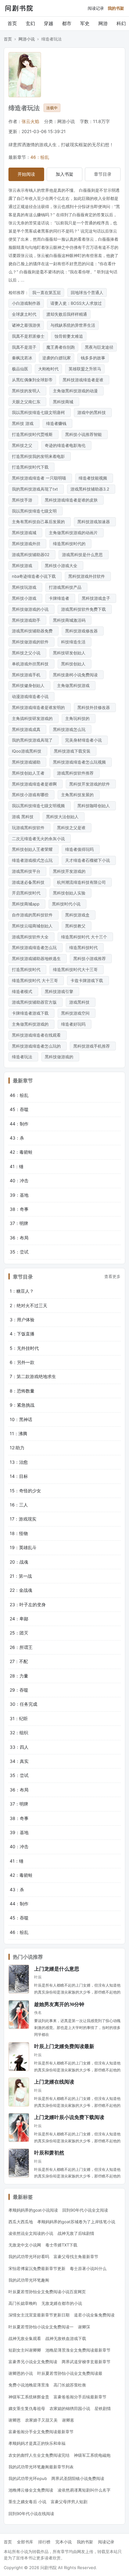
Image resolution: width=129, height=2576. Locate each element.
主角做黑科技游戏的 (31, 1024)
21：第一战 (21, 1576)
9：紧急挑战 (22, 1405)
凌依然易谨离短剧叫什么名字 (84, 2490)
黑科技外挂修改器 (95, 707)
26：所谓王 (21, 1647)
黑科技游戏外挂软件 (88, 576)
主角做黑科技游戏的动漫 (77, 391)
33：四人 (19, 1747)
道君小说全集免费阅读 (94, 2315)
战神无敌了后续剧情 (76, 2233)
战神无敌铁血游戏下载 (66, 2338)
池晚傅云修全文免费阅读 (31, 2490)
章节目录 (103, 174)
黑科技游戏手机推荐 (93, 1046)
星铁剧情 (103, 2408)
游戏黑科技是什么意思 (84, 555)
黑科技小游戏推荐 (91, 958)
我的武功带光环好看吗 (29, 2257)
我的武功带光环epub (28, 2478)
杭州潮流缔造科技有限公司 (83, 882)
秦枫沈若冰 (22, 358)
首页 (12, 23)
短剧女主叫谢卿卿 (25, 2350)
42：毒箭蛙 (21, 1152)
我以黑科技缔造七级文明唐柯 (40, 412)
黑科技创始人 (75, 664)
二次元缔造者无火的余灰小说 (40, 839)
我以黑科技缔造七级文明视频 (40, 806)
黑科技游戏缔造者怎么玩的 (38, 1046)
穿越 (49, 23)
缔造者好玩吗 (75, 1024)
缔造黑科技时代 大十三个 (85, 937)
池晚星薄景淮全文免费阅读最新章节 (78, 2350)
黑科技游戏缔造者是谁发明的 (40, 707)
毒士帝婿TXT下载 (61, 2245)
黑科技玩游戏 (25, 587)
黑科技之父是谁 (72, 828)
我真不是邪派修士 (28, 336)
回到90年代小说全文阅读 (85, 2210)
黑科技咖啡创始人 (95, 806)
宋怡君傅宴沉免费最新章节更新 (37, 2268)
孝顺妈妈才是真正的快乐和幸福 (37, 2443)
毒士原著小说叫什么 (88, 2268)
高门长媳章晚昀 (23, 2303)
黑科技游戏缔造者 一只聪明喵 (40, 478)
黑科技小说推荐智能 (85, 434)
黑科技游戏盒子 (97, 598)
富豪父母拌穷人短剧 (69, 2502)
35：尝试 (19, 1252)
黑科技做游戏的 (60, 1057)
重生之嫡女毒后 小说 (27, 2502)
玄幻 (30, 23)
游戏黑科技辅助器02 (32, 555)
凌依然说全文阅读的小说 (31, 2233)
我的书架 (116, 8)
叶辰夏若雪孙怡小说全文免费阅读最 (70, 2373)
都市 (67, 23)
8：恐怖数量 (22, 1391)
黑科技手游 (23, 500)
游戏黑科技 (81, 1002)
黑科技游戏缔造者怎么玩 (36, 947)
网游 (103, 23)
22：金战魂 (21, 1590)
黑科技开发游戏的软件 (91, 784)
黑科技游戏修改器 (83, 631)
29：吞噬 (19, 1690)
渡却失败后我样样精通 (67, 314)
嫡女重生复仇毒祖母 (27, 2408)
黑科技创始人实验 (70, 893)
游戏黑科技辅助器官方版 (36, 1002)
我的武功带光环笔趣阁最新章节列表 (41, 2467)
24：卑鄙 (19, 1619)
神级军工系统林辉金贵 (29, 2397)
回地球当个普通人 (87, 292)
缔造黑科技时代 (85, 947)
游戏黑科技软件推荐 (77, 773)
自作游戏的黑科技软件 (34, 915)
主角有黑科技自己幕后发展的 (40, 522)
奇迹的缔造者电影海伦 (66, 445)
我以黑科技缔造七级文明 (36, 511)
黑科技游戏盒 (79, 915)
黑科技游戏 (23, 566)
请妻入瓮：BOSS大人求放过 (76, 303)
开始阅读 (26, 174)
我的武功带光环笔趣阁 (29, 2280)
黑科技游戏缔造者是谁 (84, 380)
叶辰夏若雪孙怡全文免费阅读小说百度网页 (47, 2292)
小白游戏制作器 (26, 303)
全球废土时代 (24, 314)
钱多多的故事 (93, 358)
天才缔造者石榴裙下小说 (89, 860)
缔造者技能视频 (94, 478)
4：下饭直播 (22, 1334)
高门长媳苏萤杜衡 (70, 2385)
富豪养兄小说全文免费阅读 (33, 2362)
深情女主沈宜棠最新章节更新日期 (39, 2315)
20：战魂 (19, 1562)
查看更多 (112, 1276)
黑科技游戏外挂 (27, 544)
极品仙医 (20, 369)
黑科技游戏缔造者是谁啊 (36, 784)
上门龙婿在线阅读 (54, 2082)
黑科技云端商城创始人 (34, 926)
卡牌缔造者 (60, 598)
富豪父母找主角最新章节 (76, 2257)
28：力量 (19, 1676)
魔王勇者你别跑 (61, 347)
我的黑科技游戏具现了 (34, 740)
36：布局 (19, 1238)
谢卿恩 (15, 2420)
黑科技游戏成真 (27, 729)
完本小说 (64, 2542)
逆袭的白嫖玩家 (57, 358)
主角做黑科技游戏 (75, 685)
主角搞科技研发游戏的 (34, 718)
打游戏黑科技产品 (66, 587)
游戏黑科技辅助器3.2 (91, 489)
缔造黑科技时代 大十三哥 (36, 980)
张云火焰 (30, 121)
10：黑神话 (21, 1419)
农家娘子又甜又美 (41, 2420)
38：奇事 (19, 1209)
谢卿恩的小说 (21, 2373)
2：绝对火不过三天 (28, 1305)
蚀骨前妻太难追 (69, 336)
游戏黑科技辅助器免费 (34, 631)
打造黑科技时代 (27, 969)
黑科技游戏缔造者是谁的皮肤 (72, 500)
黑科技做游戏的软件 (31, 642)
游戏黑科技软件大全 (31, 937)
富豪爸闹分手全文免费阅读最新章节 (41, 2432)
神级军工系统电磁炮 (92, 2455)
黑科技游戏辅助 (27, 762)
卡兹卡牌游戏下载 (88, 980)
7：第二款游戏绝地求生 (33, 1376)
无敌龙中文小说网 (25, 2245)
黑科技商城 (64, 402)
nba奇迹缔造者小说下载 (35, 576)
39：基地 (19, 1195)
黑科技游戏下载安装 (73, 751)
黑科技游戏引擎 (60, 991)
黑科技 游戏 (24, 423)
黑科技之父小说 (27, 653)
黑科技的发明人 (27, 391)
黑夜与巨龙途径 (99, 347)
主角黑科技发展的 (79, 795)
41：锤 (17, 1166)
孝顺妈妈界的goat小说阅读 (33, 2210)
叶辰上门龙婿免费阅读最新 (64, 2046)
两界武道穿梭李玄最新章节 (86, 2362)
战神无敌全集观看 (25, 2338)
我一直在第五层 (46, 292)
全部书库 (25, 2542)
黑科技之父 (23, 445)
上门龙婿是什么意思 (57, 1969)
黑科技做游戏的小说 (31, 609)
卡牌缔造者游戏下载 (31, 1013)
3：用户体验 (22, 1320)
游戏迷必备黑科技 (29, 882)
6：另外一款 (22, 1362)
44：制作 (19, 1124)
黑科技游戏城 (25, 533)
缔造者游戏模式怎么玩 (34, 860)
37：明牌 (19, 1223)
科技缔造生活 (75, 642)
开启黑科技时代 (27, 893)
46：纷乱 (40, 157)
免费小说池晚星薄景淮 (29, 2385)
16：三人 (19, 1505)
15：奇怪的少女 (25, 1491)
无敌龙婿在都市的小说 (62, 2303)
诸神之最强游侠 (26, 325)
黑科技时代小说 (67, 904)
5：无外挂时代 (24, 1348)
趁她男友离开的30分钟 (59, 2004)
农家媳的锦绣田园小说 (70, 2408)
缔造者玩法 (23, 1057)
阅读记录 (96, 8)
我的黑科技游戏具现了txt (36, 489)
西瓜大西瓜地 (21, 2222)
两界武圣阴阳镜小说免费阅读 (78, 2478)
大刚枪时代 (48, 369)
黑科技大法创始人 (64, 817)
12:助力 (17, 1448)
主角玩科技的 (79, 718)
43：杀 (17, 1138)
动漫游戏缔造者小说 (31, 696)
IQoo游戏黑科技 (28, 751)
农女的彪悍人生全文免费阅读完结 (39, 2455)
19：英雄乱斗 (23, 1547)
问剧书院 (19, 8)
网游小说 (27, 39)
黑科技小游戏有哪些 (31, 795)
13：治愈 (19, 1462)
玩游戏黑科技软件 (29, 828)
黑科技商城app (27, 904)
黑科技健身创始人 (29, 685)
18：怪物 (19, 1533)
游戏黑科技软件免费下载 (85, 609)
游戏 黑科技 (24, 817)
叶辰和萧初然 (49, 2152)
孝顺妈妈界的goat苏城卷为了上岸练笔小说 (76, 2222)
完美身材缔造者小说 (85, 740)
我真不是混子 (24, 347)
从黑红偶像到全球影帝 (32, 380)
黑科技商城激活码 (70, 620)
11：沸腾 (18, 1433)
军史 (85, 23)
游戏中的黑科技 (93, 412)
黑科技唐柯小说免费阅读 (77, 675)
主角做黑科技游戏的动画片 (75, 533)
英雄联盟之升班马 (85, 369)
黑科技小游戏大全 (62, 566)
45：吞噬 (19, 1109)
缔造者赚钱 (57, 423)
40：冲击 (19, 1181)
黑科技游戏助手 (27, 620)
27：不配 (19, 1661)
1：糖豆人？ (22, 1291)
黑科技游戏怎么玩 (70, 729)
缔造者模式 (23, 991)
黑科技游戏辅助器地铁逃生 (38, 958)
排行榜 (44, 2542)
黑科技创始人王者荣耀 (34, 849)
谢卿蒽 (68, 2420)
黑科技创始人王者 (29, 773)
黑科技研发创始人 (70, 653)
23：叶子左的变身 (28, 1605)
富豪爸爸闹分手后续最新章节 (80, 2397)
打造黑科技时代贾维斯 (34, 434)
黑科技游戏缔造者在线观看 (38, 1035)
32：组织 (19, 1733)
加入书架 (64, 174)
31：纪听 (19, 1718)
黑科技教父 (77, 926)
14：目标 (19, 1476)
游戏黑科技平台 (27, 871)
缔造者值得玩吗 (81, 849)
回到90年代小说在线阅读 (31, 2514)
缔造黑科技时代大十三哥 (77, 969)
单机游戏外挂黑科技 (31, 664)
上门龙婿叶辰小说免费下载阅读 (69, 2117)
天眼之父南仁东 (27, 402)
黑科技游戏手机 (27, 675)
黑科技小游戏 (25, 598)
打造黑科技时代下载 (31, 467)
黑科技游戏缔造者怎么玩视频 (81, 762)
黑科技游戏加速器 (95, 522)
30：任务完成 (23, 1704)
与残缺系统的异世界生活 (73, 325)
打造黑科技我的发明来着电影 (40, 456)
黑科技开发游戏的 (70, 871)
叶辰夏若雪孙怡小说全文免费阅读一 (41, 2327)
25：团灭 (19, 1633)
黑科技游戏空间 (77, 1013)
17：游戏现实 (23, 1519)
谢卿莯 (84, 2327)
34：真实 (19, 1761)
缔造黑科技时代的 (70, 544)
